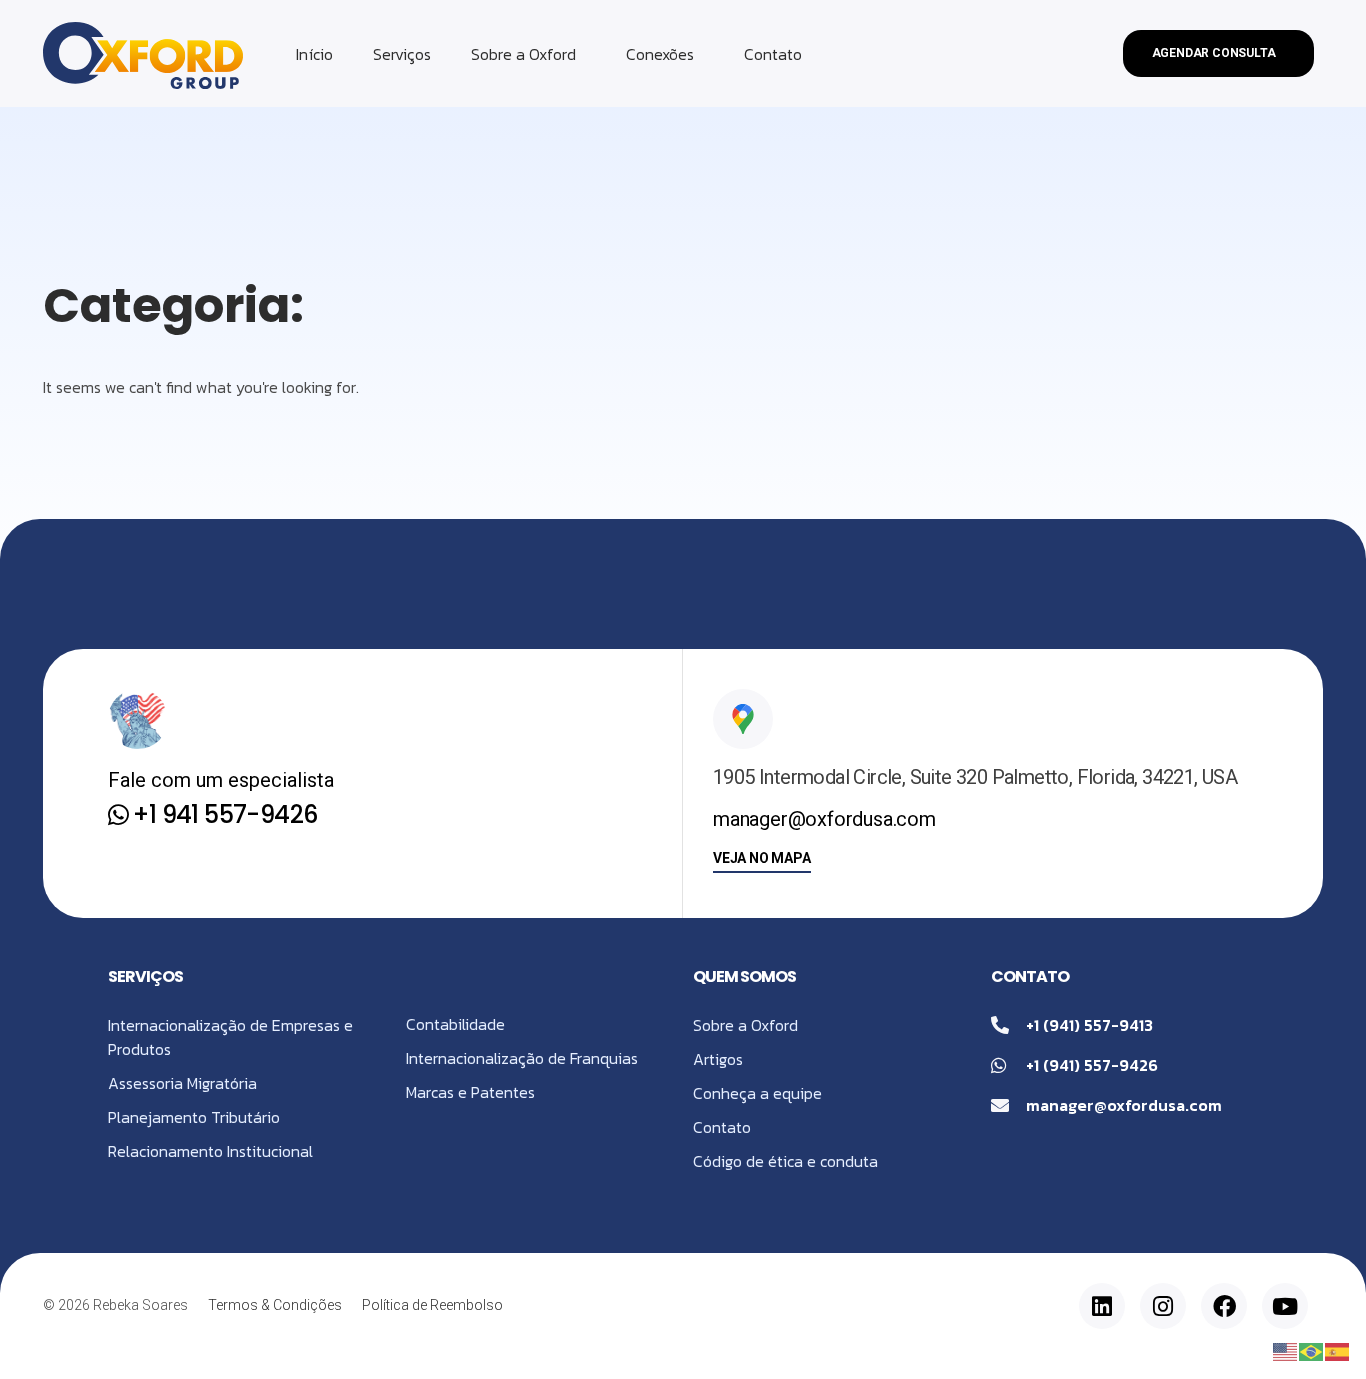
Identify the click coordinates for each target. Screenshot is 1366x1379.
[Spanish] (1338, 1350)
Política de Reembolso (432, 1305)
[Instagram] (1163, 1306)
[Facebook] (1224, 1306)
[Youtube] (1285, 1306)
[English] (1286, 1350)
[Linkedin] (1102, 1306)
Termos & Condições (275, 1305)
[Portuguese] (1312, 1350)
